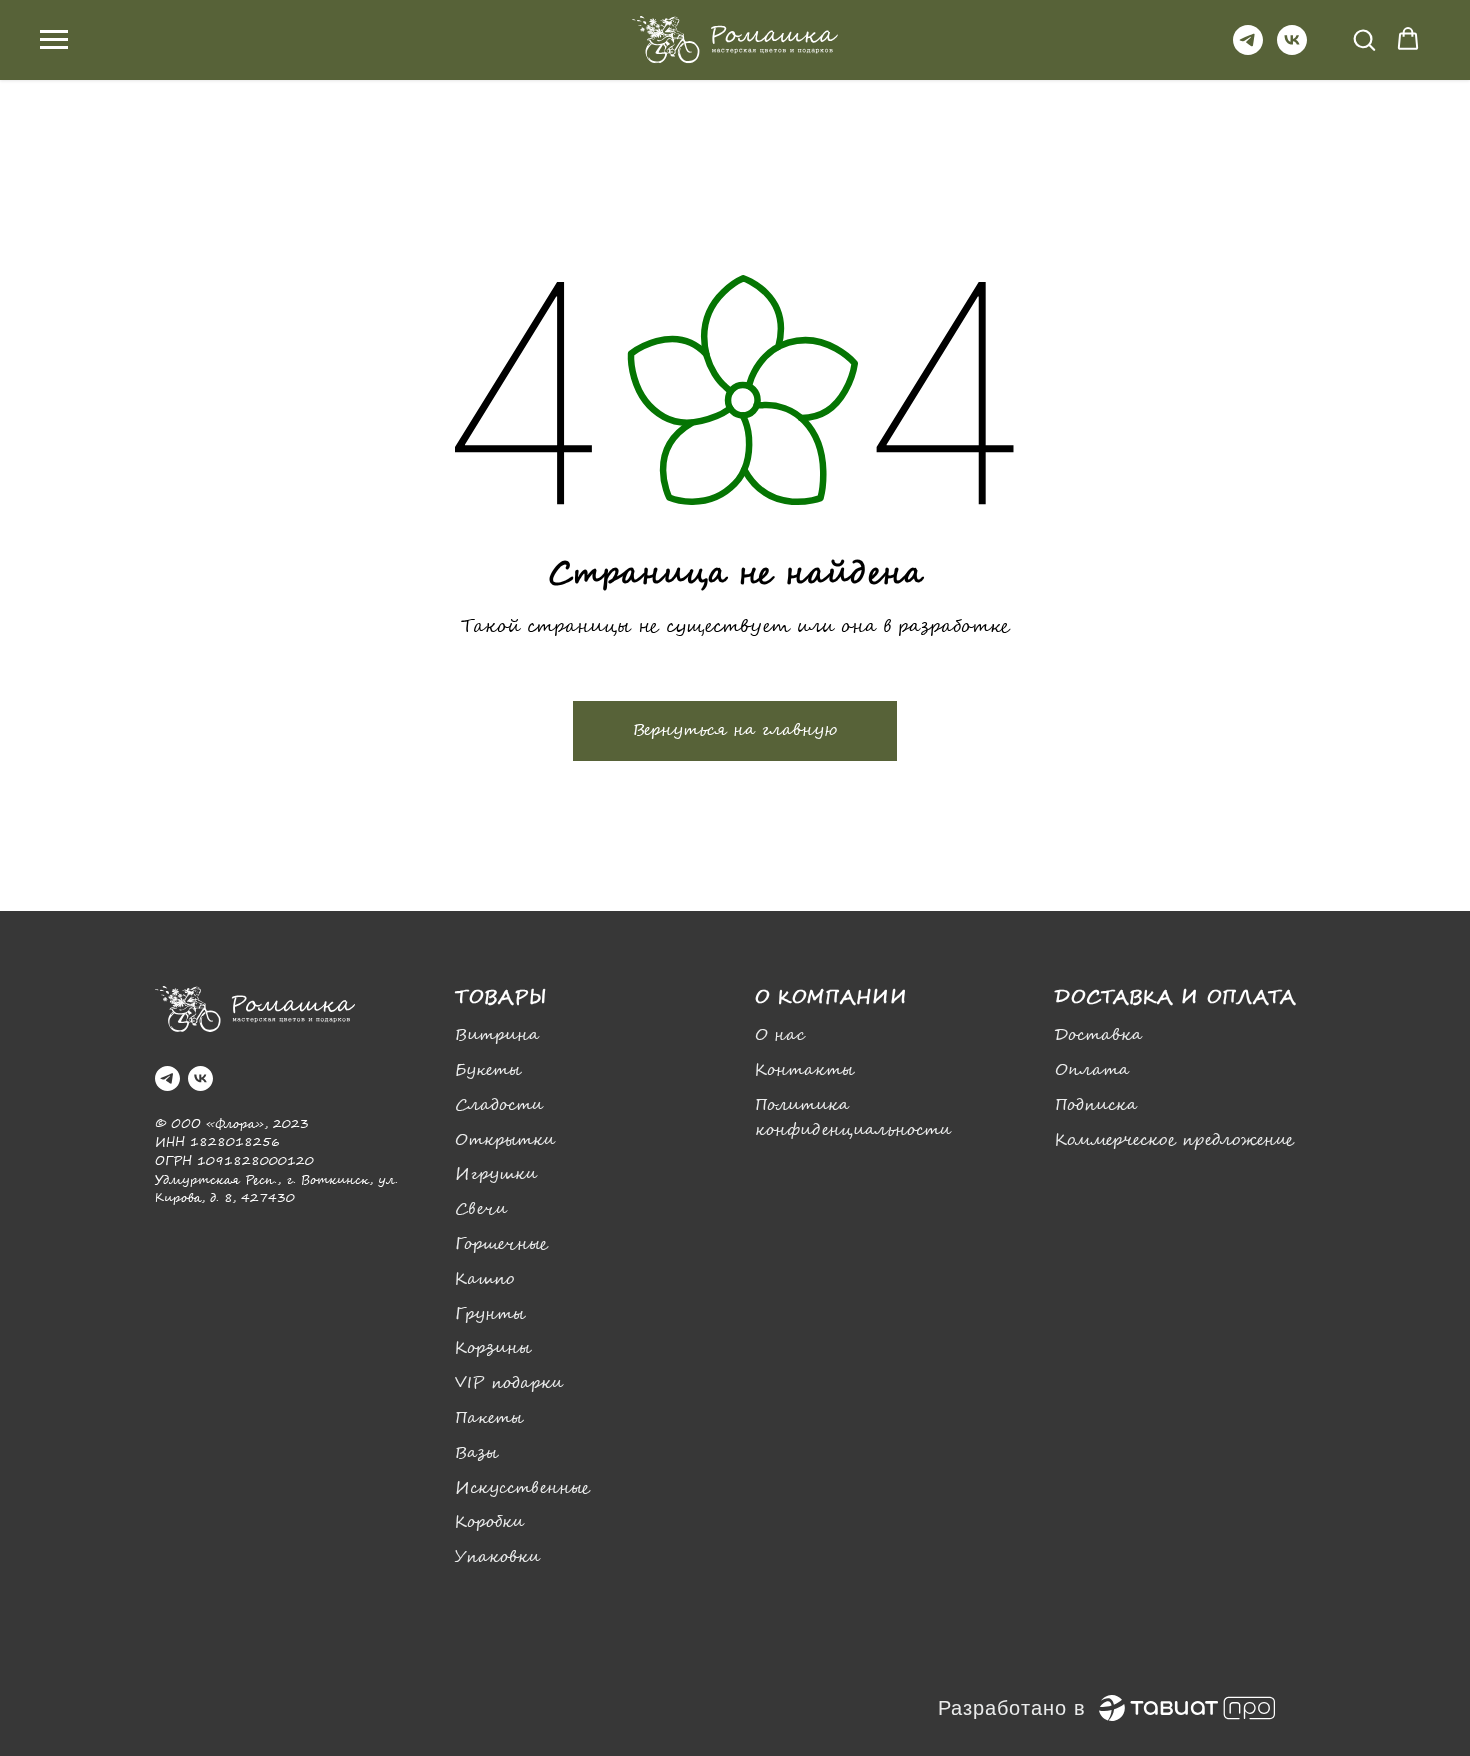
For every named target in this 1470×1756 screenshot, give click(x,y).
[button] (1364, 39)
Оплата (1092, 1070)
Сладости (499, 1105)
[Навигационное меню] (54, 40)
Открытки (505, 1140)
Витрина (497, 1035)
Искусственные (522, 1488)
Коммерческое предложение (1174, 1140)
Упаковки (497, 1557)
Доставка (1098, 1035)
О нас (780, 1035)
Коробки (489, 1522)
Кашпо (484, 1279)
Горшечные (501, 1244)
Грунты (490, 1314)
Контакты (804, 1070)
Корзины (493, 1348)
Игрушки (496, 1174)
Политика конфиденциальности (853, 1118)
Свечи (481, 1209)
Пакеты (489, 1418)
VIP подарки (509, 1383)
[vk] (1292, 49)
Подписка (1096, 1105)
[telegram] (1248, 49)
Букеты (488, 1070)
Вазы (476, 1453)
